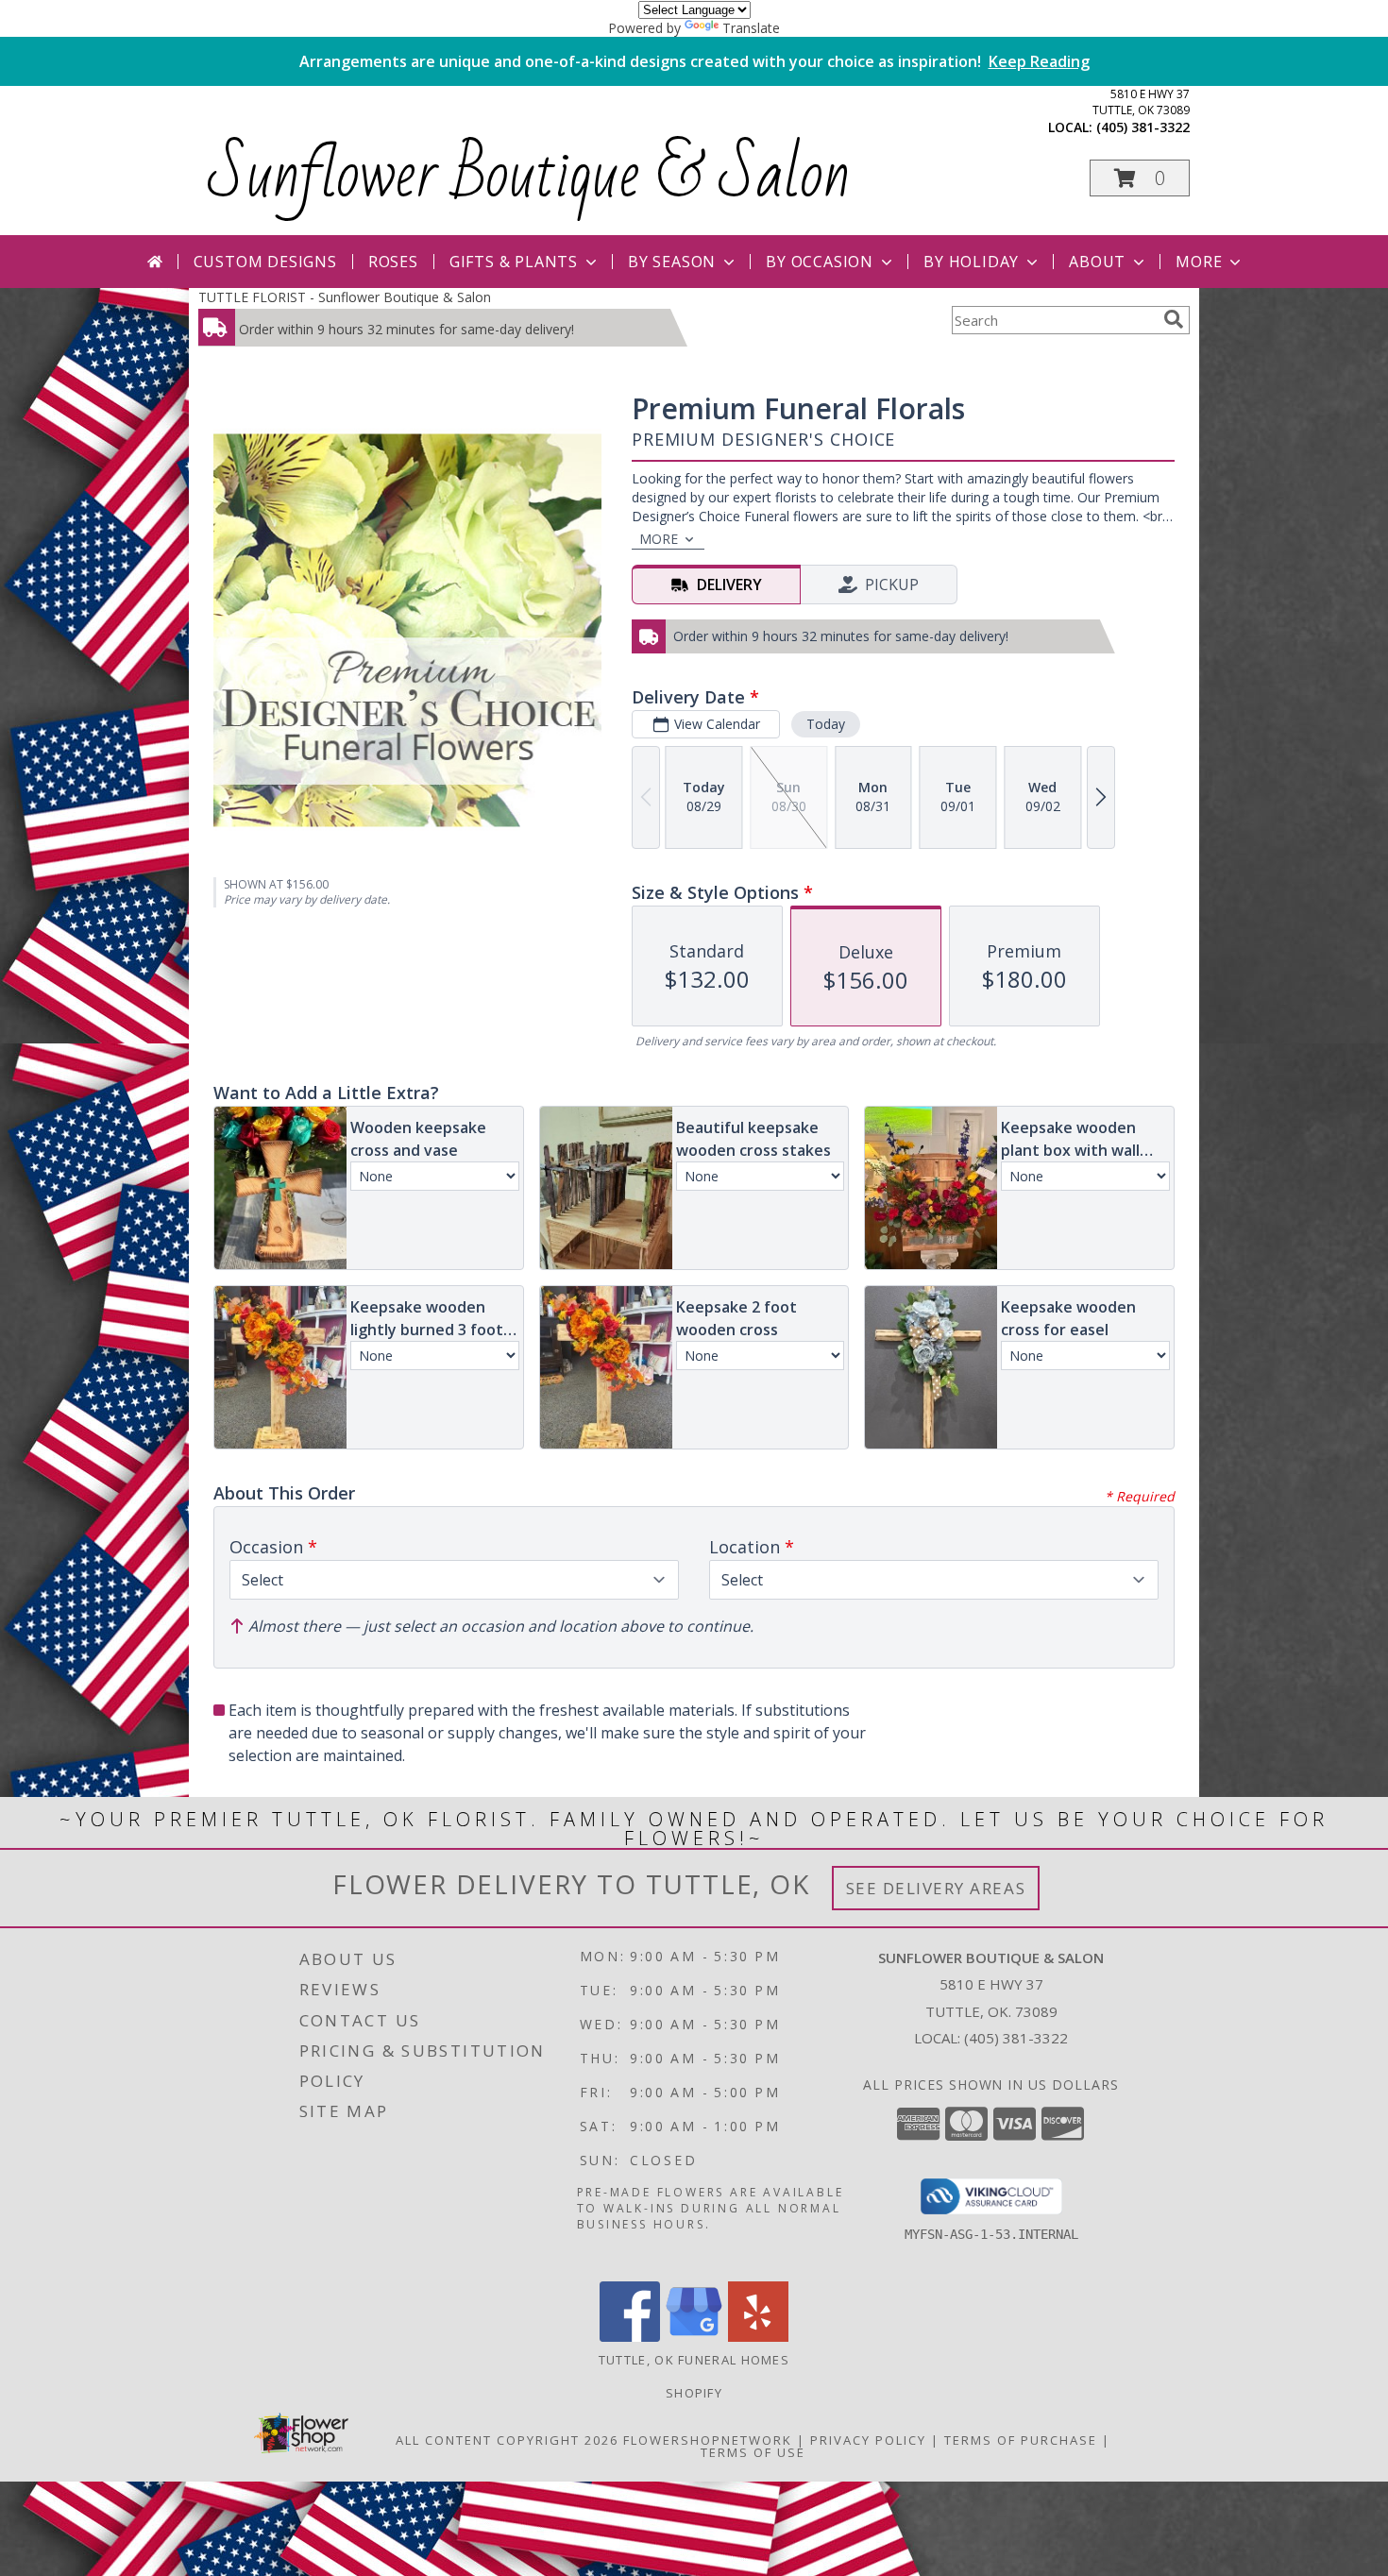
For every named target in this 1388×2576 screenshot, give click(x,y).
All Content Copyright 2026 (507, 2440)
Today (826, 724)
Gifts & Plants (514, 262)
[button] (1140, 178)
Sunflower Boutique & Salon (529, 175)
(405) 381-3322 (1143, 127)
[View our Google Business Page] (694, 2337)
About (1097, 262)
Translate (751, 28)
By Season (672, 262)
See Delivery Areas (936, 1888)
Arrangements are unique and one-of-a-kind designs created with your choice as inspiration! (694, 61)
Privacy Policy (868, 2440)
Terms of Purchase (1021, 2440)
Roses (393, 262)
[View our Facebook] (630, 2337)
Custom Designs (265, 262)
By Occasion (820, 262)
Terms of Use (753, 2452)
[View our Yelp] (758, 2337)
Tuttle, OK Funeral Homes (694, 2360)
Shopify (694, 2393)
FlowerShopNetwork (708, 2440)
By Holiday (971, 262)
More (1199, 262)
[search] (1174, 319)
